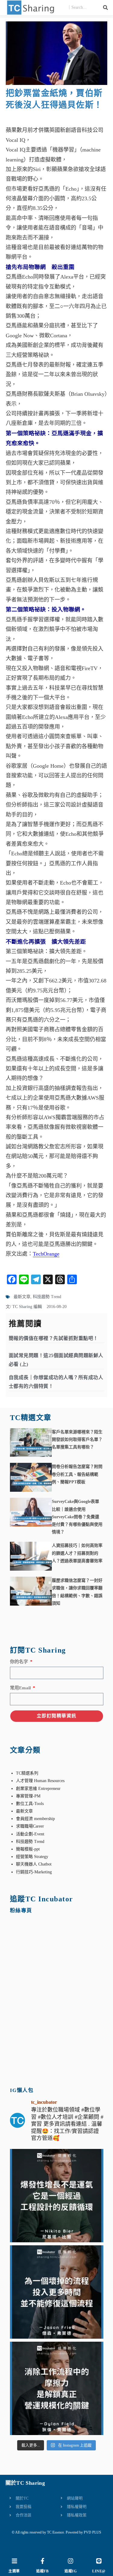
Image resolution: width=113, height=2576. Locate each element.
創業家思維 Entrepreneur (38, 1789)
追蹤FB (42, 2571)
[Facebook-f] (42, 2561)
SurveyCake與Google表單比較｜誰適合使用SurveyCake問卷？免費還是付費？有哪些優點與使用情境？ (77, 1517)
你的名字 (20, 1662)
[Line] (99, 2561)
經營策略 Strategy (32, 1857)
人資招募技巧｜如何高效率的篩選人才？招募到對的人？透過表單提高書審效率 (77, 1553)
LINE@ (99, 2571)
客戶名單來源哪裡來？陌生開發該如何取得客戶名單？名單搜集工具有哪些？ (77, 1439)
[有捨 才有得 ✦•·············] (57, 2292)
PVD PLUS (93, 2532)
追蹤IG (71, 2571)
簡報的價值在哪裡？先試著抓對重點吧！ (53, 1338)
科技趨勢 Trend (47, 1297)
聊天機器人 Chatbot (34, 1864)
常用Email (21, 1688)
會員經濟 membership (35, 1819)
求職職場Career (30, 1826)
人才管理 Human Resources (40, 1781)
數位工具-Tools (30, 1804)
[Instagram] (71, 2561)
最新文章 (22, 1297)
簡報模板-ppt (28, 1849)
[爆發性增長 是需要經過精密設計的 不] (57, 2196)
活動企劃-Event (30, 1834)
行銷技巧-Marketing (34, 1872)
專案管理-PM (28, 1796)
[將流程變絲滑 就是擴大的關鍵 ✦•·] (57, 2388)
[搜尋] (105, 8)
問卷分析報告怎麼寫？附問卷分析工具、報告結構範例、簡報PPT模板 (77, 1474)
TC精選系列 (27, 1773)
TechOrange (46, 1254)
